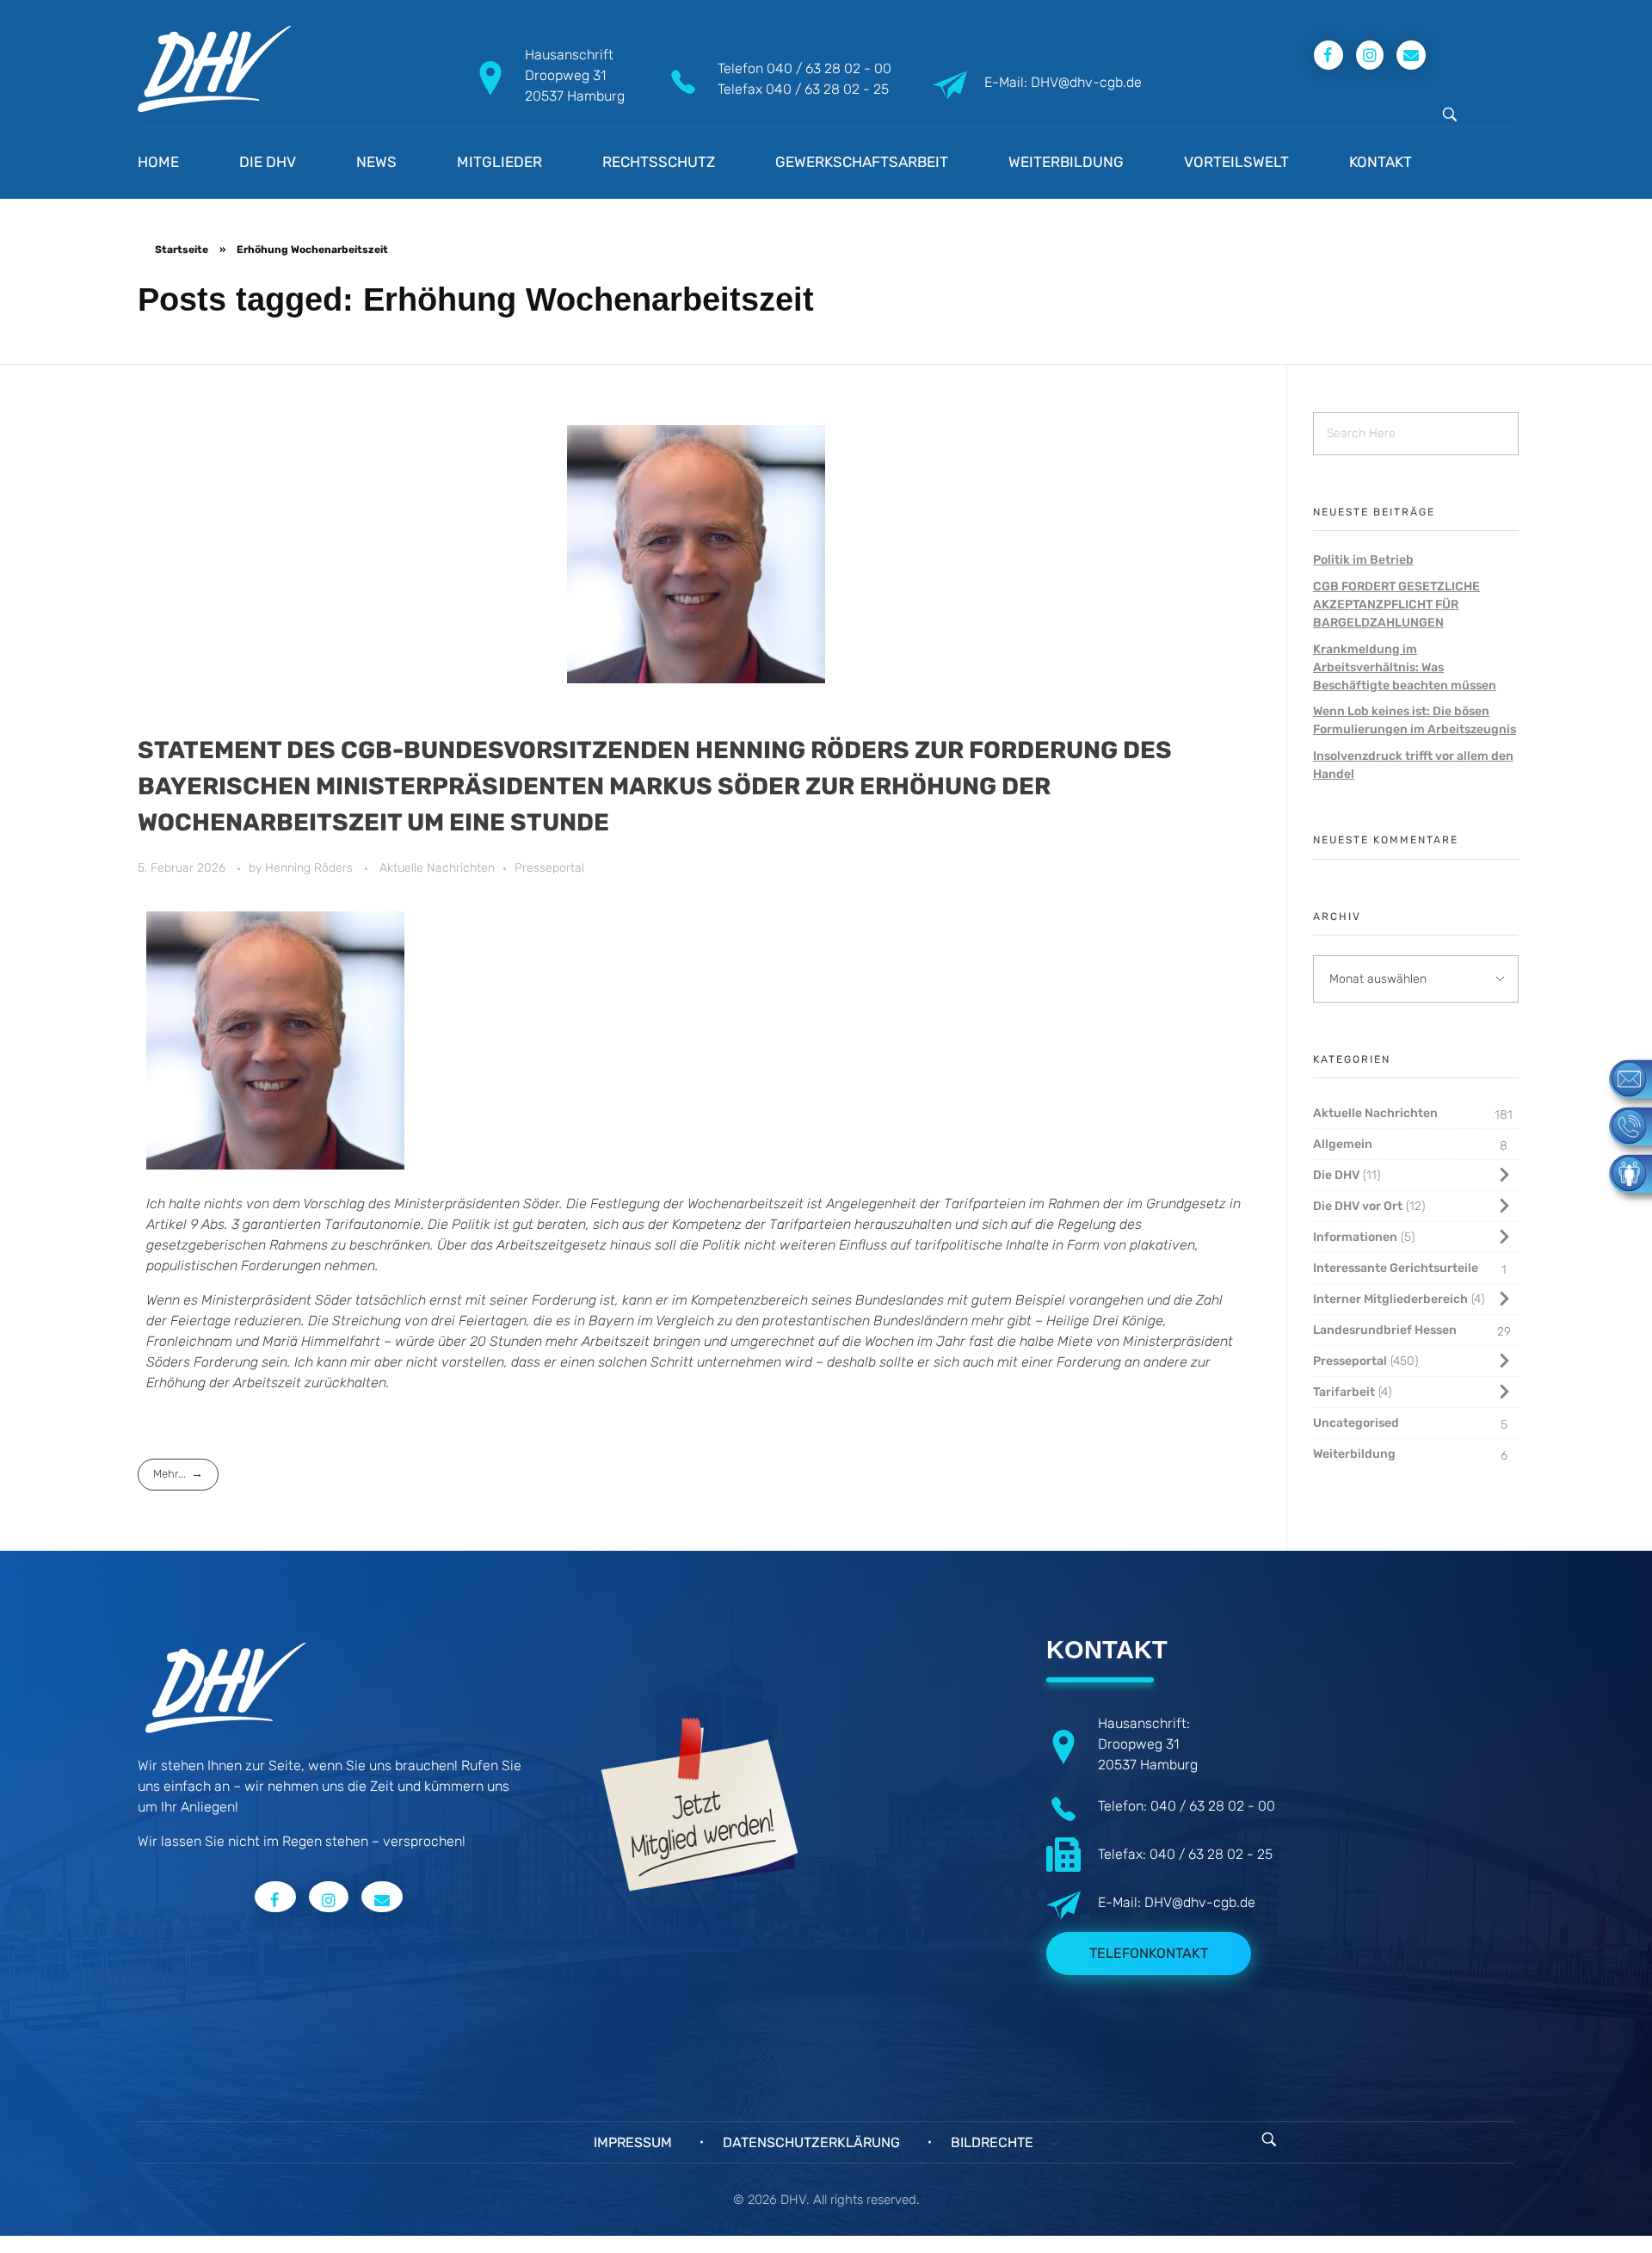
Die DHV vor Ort (1358, 1206)
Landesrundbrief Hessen (1385, 1330)
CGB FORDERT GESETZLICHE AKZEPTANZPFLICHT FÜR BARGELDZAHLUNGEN (1396, 605)
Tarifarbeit (1344, 1392)
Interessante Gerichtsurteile (1396, 1268)
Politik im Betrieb (1363, 560)
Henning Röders (311, 868)
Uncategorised (1356, 1423)
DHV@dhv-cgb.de (1200, 1902)
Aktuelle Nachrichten (437, 868)
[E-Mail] (1622, 1078)
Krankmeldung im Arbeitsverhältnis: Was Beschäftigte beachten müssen (1405, 667)
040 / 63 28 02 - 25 (827, 89)
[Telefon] (1622, 1125)
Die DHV (1336, 1175)
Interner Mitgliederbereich (1390, 1299)
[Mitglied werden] (1622, 1173)
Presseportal (549, 868)
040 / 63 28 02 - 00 (829, 68)
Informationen (1355, 1237)
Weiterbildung (1354, 1454)
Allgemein (1343, 1144)
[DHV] (214, 69)
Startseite (182, 250)
